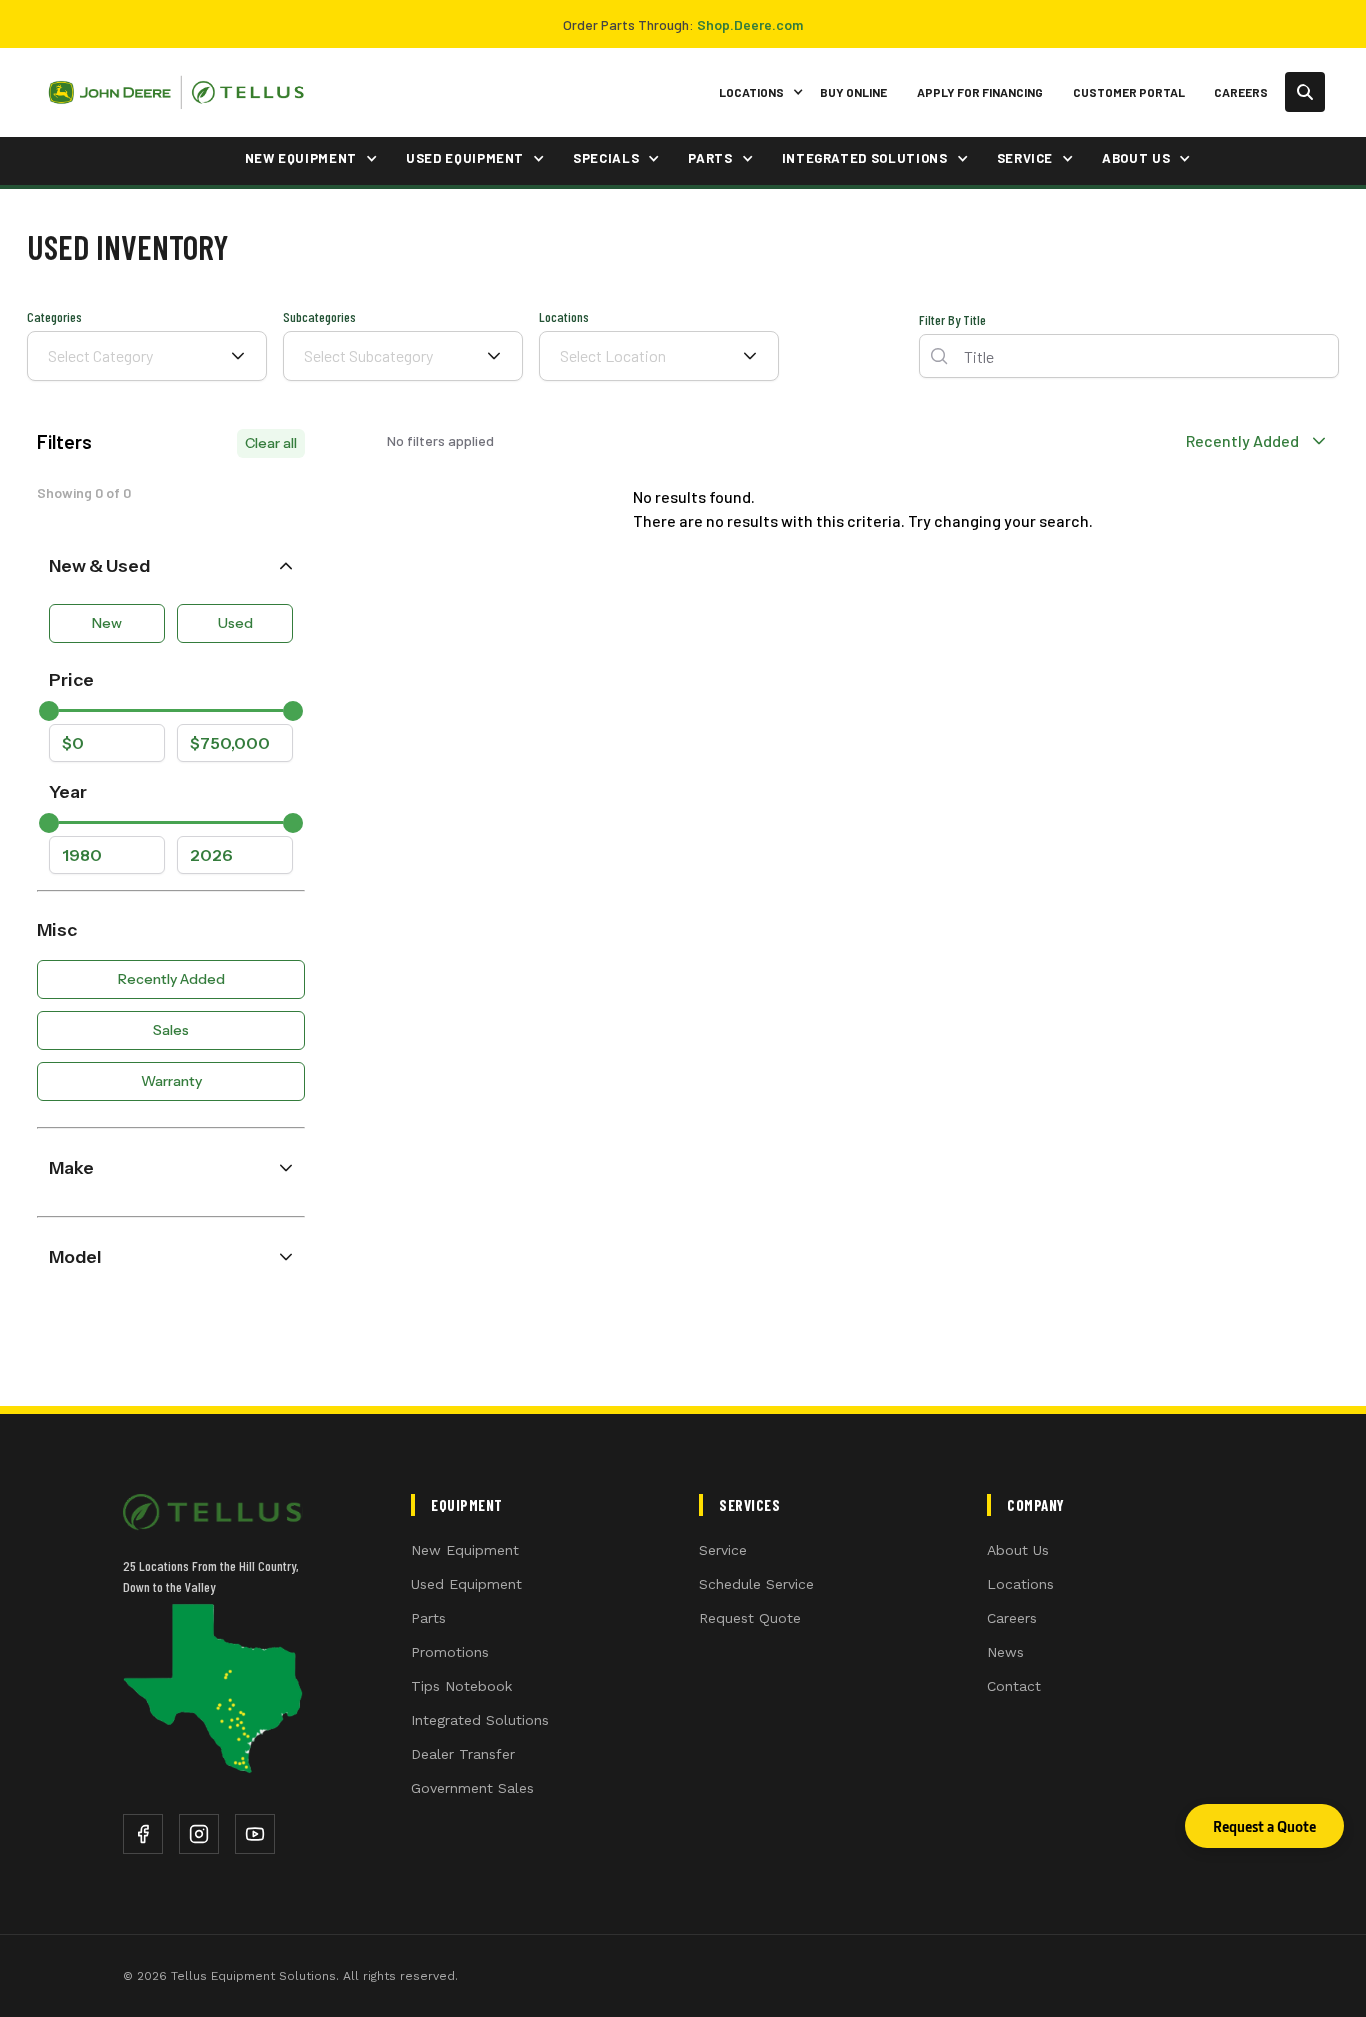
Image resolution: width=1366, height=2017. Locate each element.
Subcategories (319, 316)
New (107, 623)
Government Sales (472, 1788)
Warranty (171, 1081)
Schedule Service (756, 1584)
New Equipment (465, 1550)
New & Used (99, 565)
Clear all (271, 443)
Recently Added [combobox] (1242, 440)
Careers (1241, 92)
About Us (1018, 1550)
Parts (428, 1618)
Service (723, 1550)
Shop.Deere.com (750, 24)
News (1005, 1652)
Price (71, 679)
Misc (57, 929)
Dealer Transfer (463, 1754)
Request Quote (750, 1618)
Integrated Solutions (480, 1720)
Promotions (450, 1652)
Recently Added (171, 979)
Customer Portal (1129, 92)
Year (68, 791)
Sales (171, 1030)
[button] (757, 92)
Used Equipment (466, 1584)
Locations (564, 316)
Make (71, 1167)
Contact (1014, 1686)
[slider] (49, 711)
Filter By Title (952, 320)
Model (75, 1256)
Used (235, 623)
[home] (176, 92)
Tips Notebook (461, 1686)
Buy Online (853, 92)
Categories (54, 316)
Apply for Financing (980, 92)
